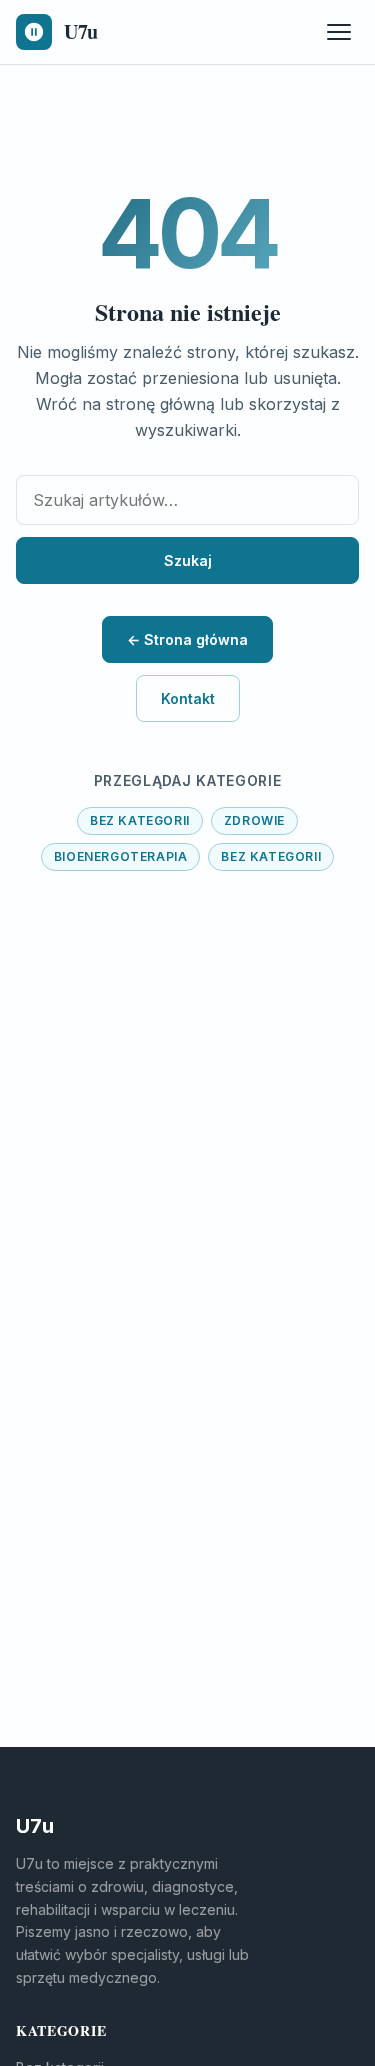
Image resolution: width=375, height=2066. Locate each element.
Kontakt (188, 698)
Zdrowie (254, 820)
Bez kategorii (140, 820)
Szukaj (188, 560)
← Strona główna (187, 639)
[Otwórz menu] (339, 32)
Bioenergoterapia (121, 856)
